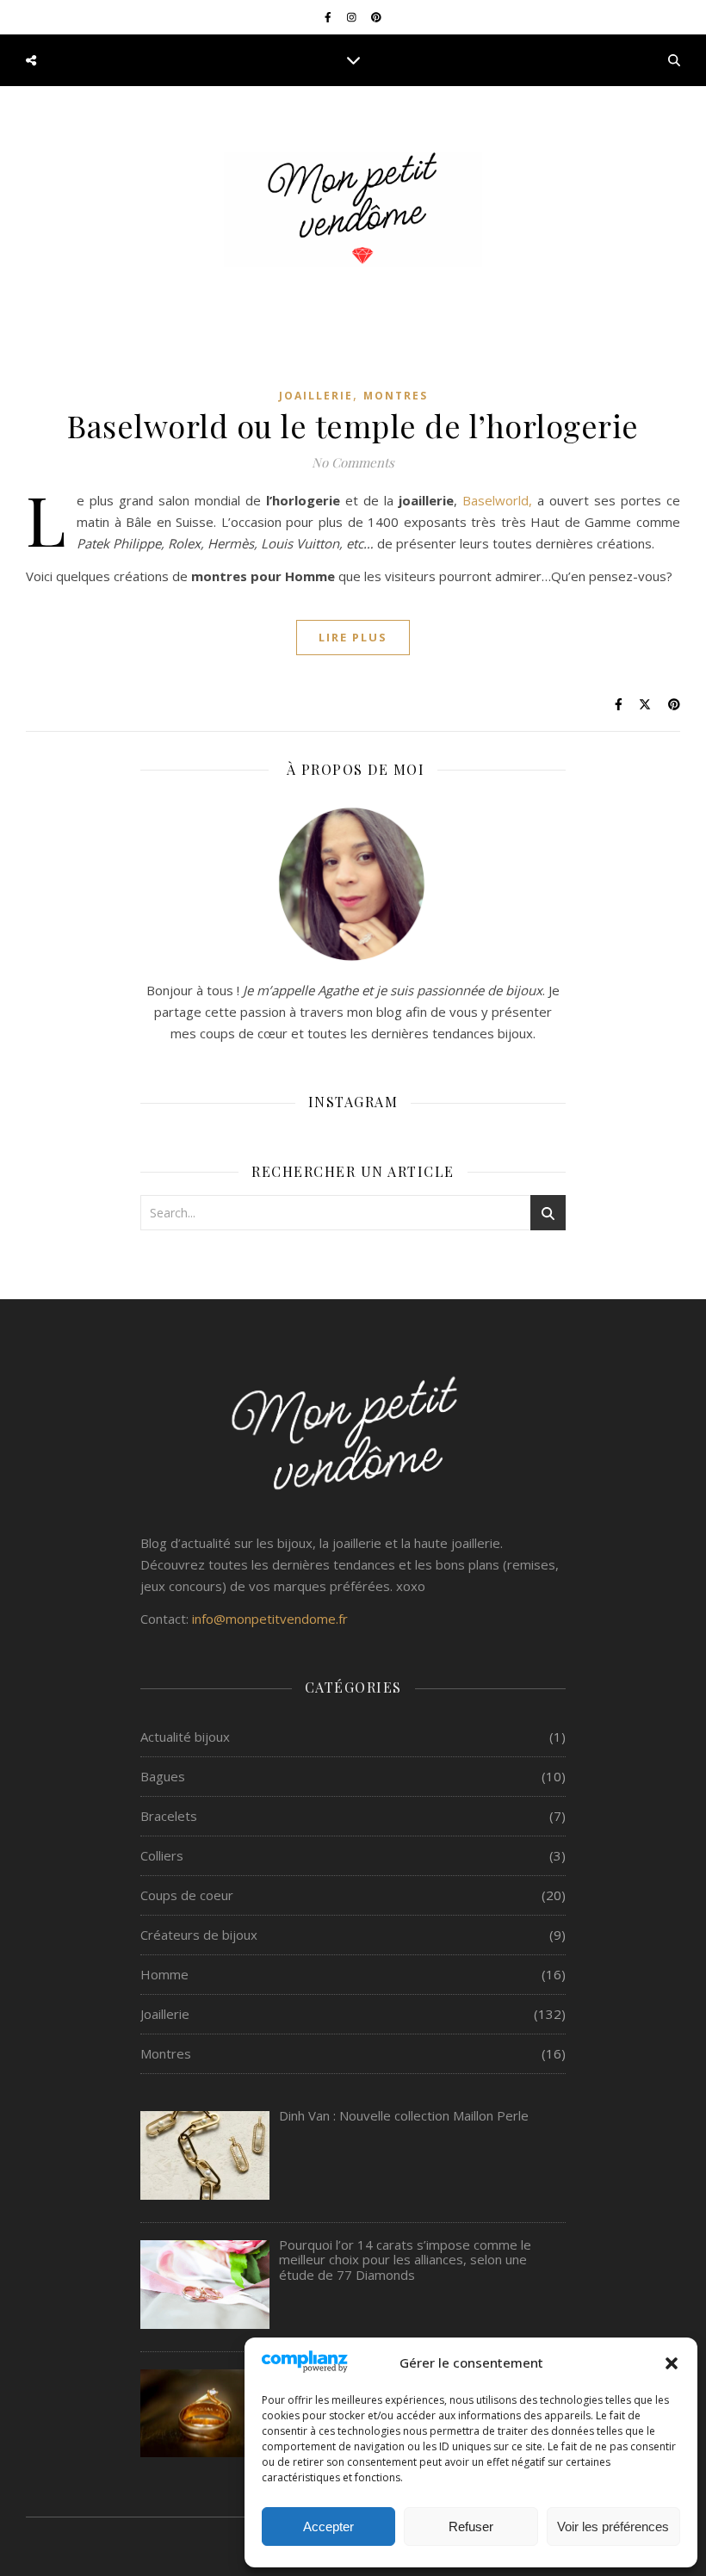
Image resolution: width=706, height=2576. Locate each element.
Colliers (162, 1855)
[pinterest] (376, 17)
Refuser (471, 2526)
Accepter (328, 2526)
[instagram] (353, 17)
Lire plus (353, 637)
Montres (396, 396)
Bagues (163, 1776)
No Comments (353, 462)
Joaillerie (316, 396)
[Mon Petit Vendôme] (353, 210)
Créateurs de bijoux (199, 1935)
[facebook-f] (329, 17)
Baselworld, (497, 500)
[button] (672, 2363)
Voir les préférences (613, 2526)
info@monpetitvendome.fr (270, 1619)
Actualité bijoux (185, 1737)
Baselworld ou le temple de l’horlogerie (353, 425)
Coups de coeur (187, 1895)
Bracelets (169, 1816)
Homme (164, 1974)
